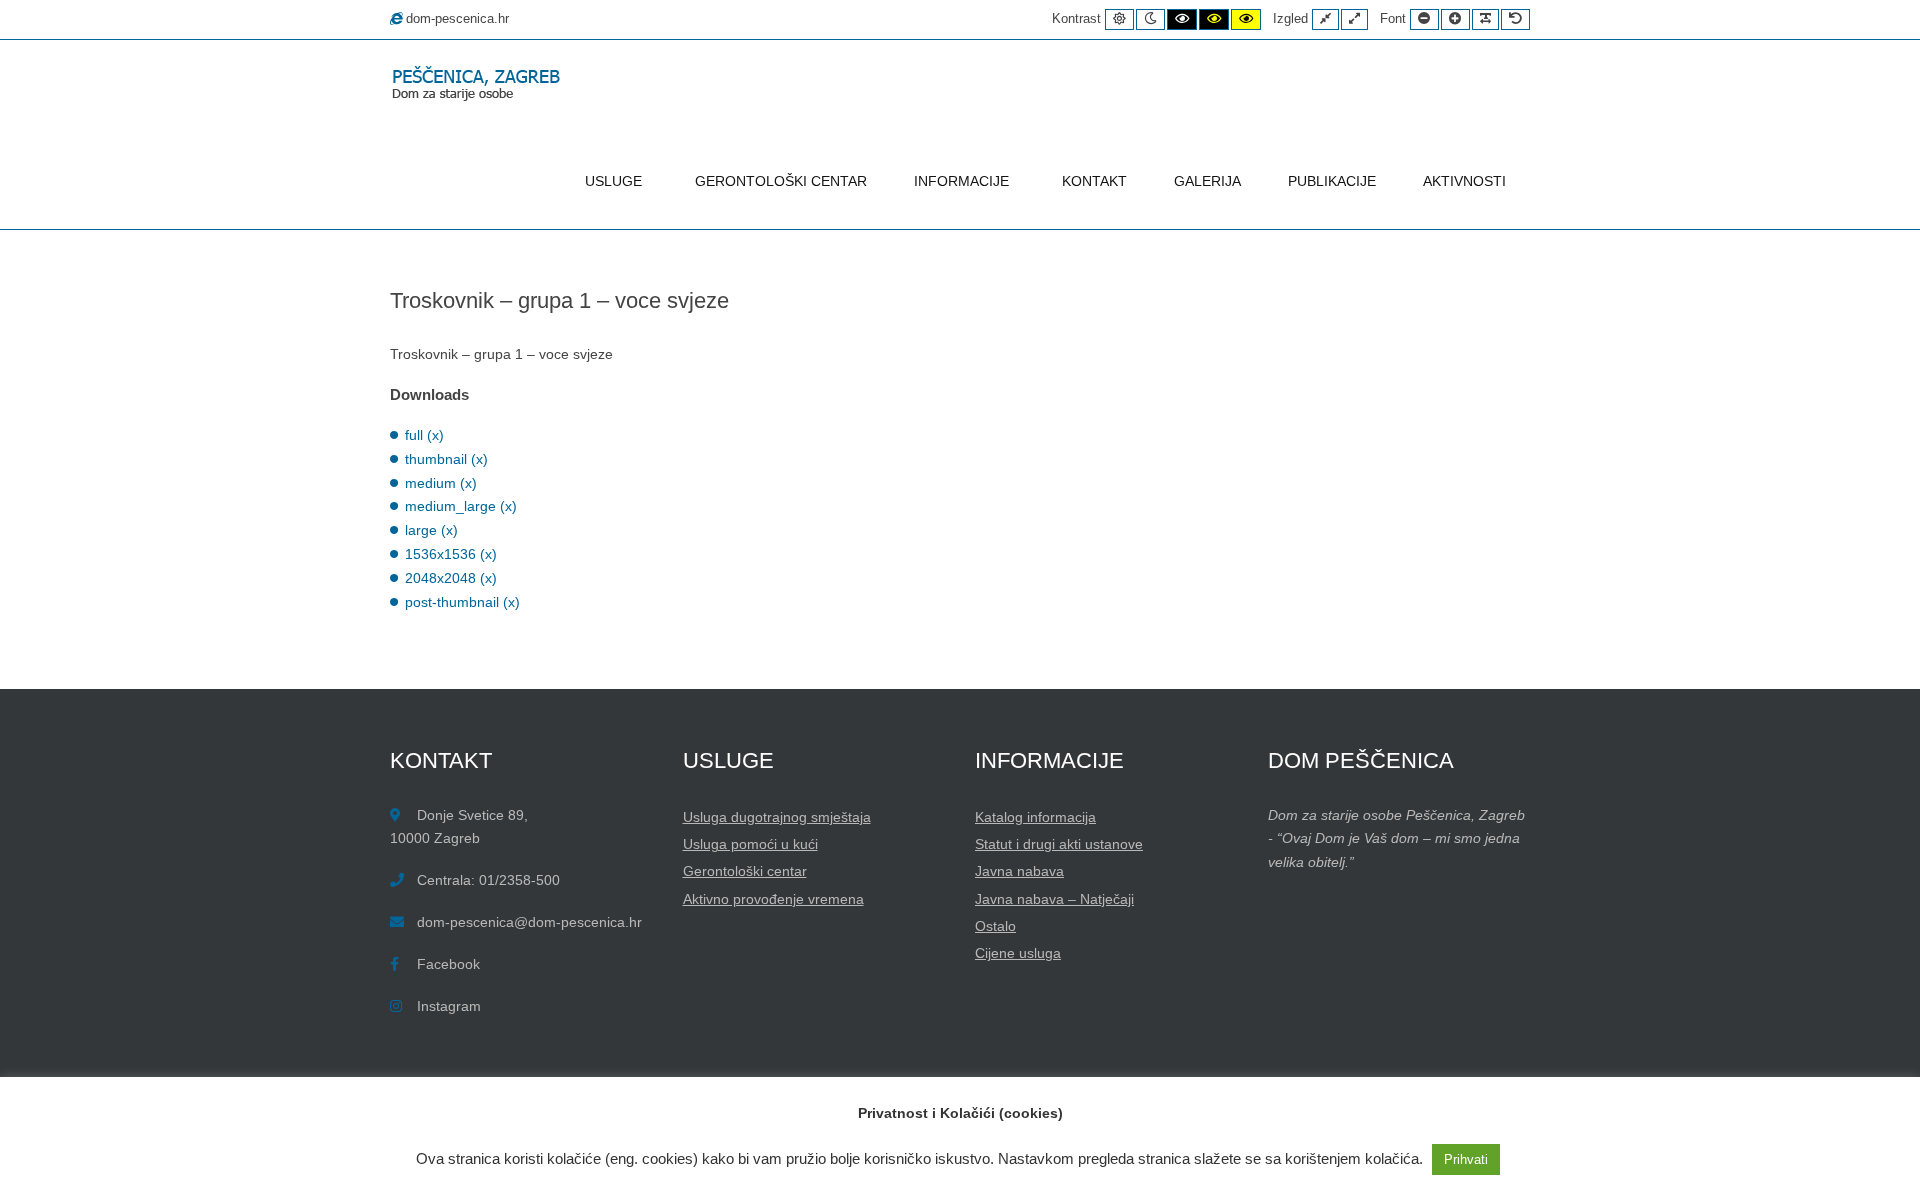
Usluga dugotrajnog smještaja (777, 817)
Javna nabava (1019, 871)
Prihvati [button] (1466, 1159)
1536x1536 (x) (451, 554)
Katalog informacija (1035, 817)
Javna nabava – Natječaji (1054, 899)
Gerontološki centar (745, 871)
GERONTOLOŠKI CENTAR (781, 181)
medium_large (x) (461, 506)
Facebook (448, 964)
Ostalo (995, 926)
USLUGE (613, 181)
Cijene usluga (1018, 953)
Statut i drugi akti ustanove (1059, 844)
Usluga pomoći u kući (750, 844)
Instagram (449, 1006)
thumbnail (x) (446, 459)
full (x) (424, 435)
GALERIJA (1207, 181)
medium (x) (441, 483)
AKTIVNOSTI (1464, 181)
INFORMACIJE (961, 181)
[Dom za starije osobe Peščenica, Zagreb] (480, 85)
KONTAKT (1094, 181)
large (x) (431, 530)
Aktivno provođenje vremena (773, 899)
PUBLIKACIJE (1332, 181)
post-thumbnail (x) (462, 602)
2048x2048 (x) (451, 578)
